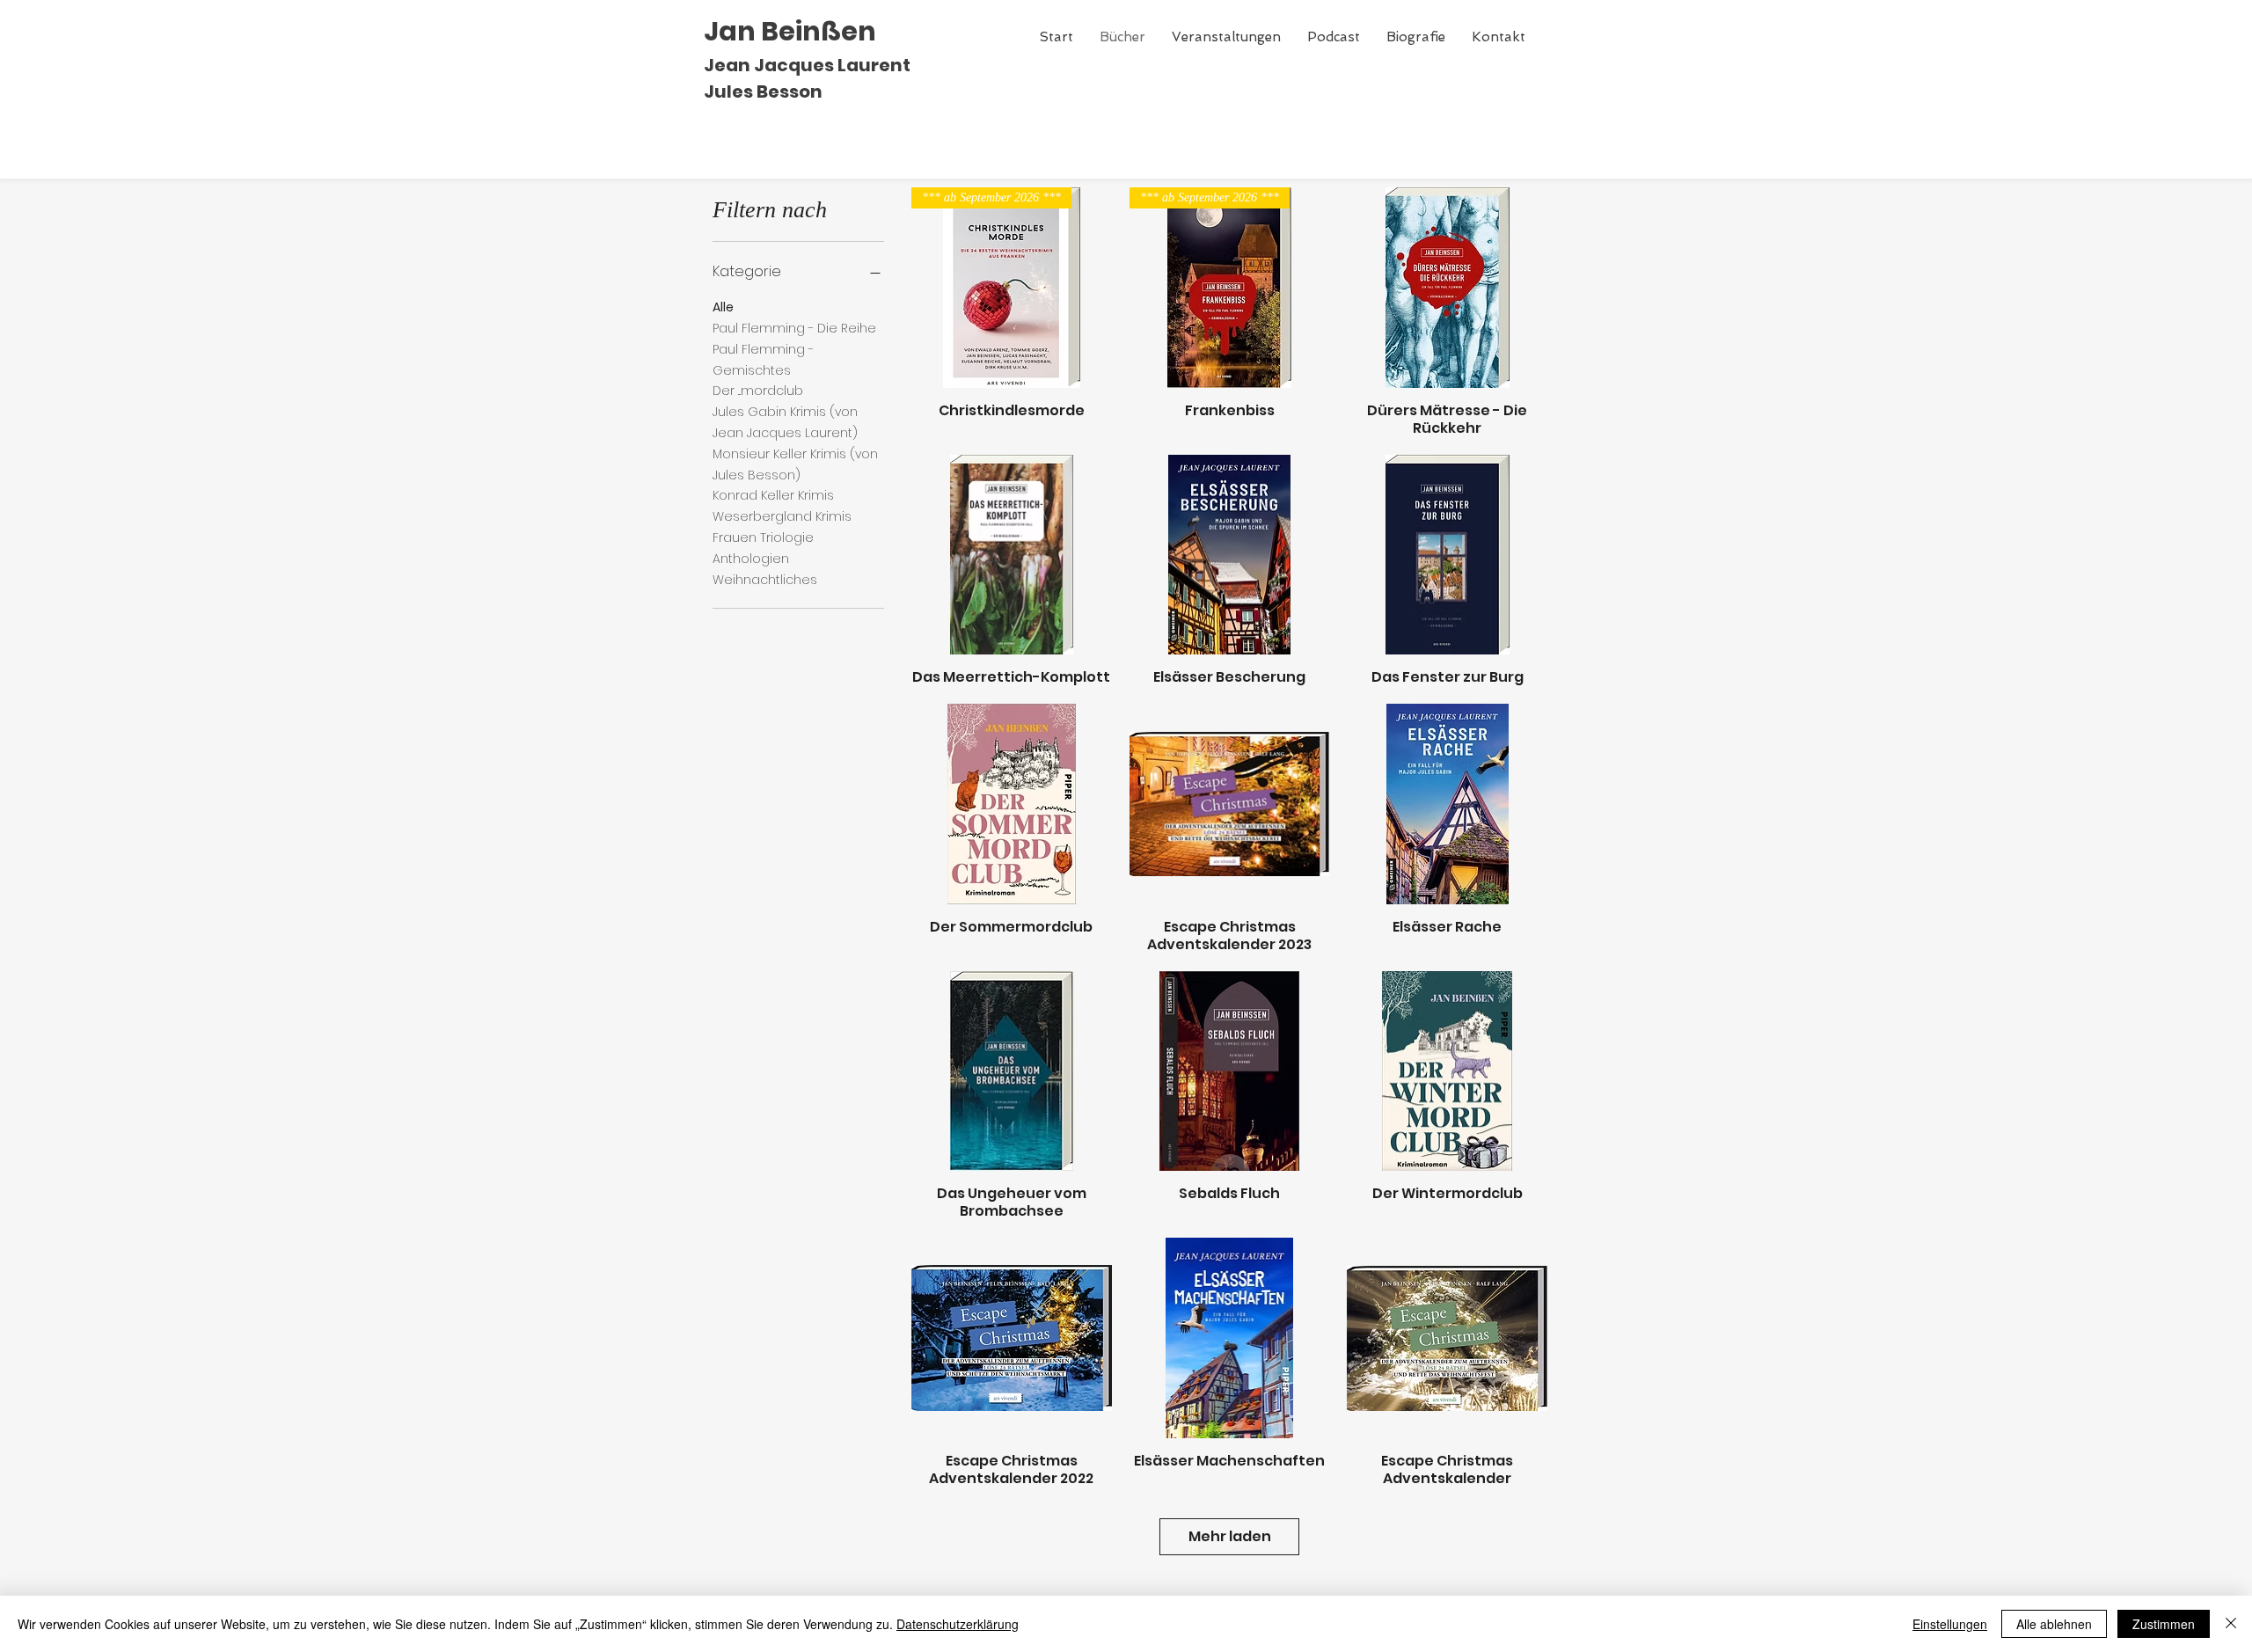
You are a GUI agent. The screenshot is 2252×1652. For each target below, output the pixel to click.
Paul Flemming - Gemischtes (763, 360)
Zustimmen (2164, 1624)
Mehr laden (1230, 1536)
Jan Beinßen (790, 31)
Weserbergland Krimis (782, 516)
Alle (723, 307)
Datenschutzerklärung (958, 1624)
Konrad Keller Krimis (773, 495)
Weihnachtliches (765, 580)
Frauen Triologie (763, 537)
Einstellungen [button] (1950, 1624)
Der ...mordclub (758, 391)
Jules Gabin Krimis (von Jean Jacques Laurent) (785, 422)
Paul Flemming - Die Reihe (794, 328)
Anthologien (751, 559)
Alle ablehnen (2054, 1624)
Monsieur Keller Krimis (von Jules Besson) (795, 464)
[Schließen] (2231, 1624)
